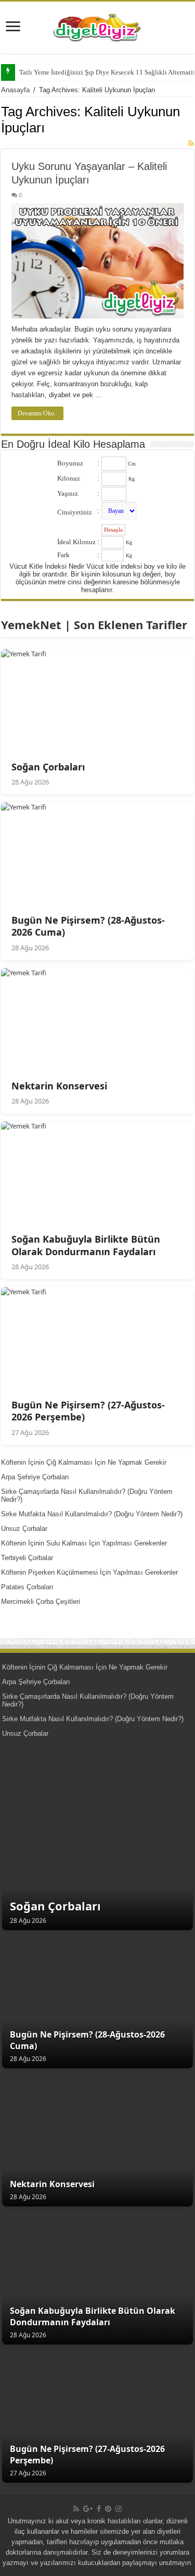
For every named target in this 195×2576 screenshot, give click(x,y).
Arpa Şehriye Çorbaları (35, 1477)
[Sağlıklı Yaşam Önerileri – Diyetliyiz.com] (98, 26)
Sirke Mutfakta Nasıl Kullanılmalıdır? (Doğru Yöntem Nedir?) (92, 1514)
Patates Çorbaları (27, 1587)
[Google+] (88, 2509)
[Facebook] (99, 2509)
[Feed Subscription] (191, 143)
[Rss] (76, 2509)
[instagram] (119, 2509)
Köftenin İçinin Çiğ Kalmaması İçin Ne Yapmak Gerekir (84, 1462)
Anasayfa (15, 90)
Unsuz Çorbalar (24, 1529)
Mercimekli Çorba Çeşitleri (41, 1602)
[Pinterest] (108, 2509)
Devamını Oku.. (37, 413)
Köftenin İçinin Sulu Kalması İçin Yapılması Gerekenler (84, 1543)
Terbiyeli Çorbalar (27, 1558)
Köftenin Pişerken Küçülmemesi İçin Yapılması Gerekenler (89, 1572)
